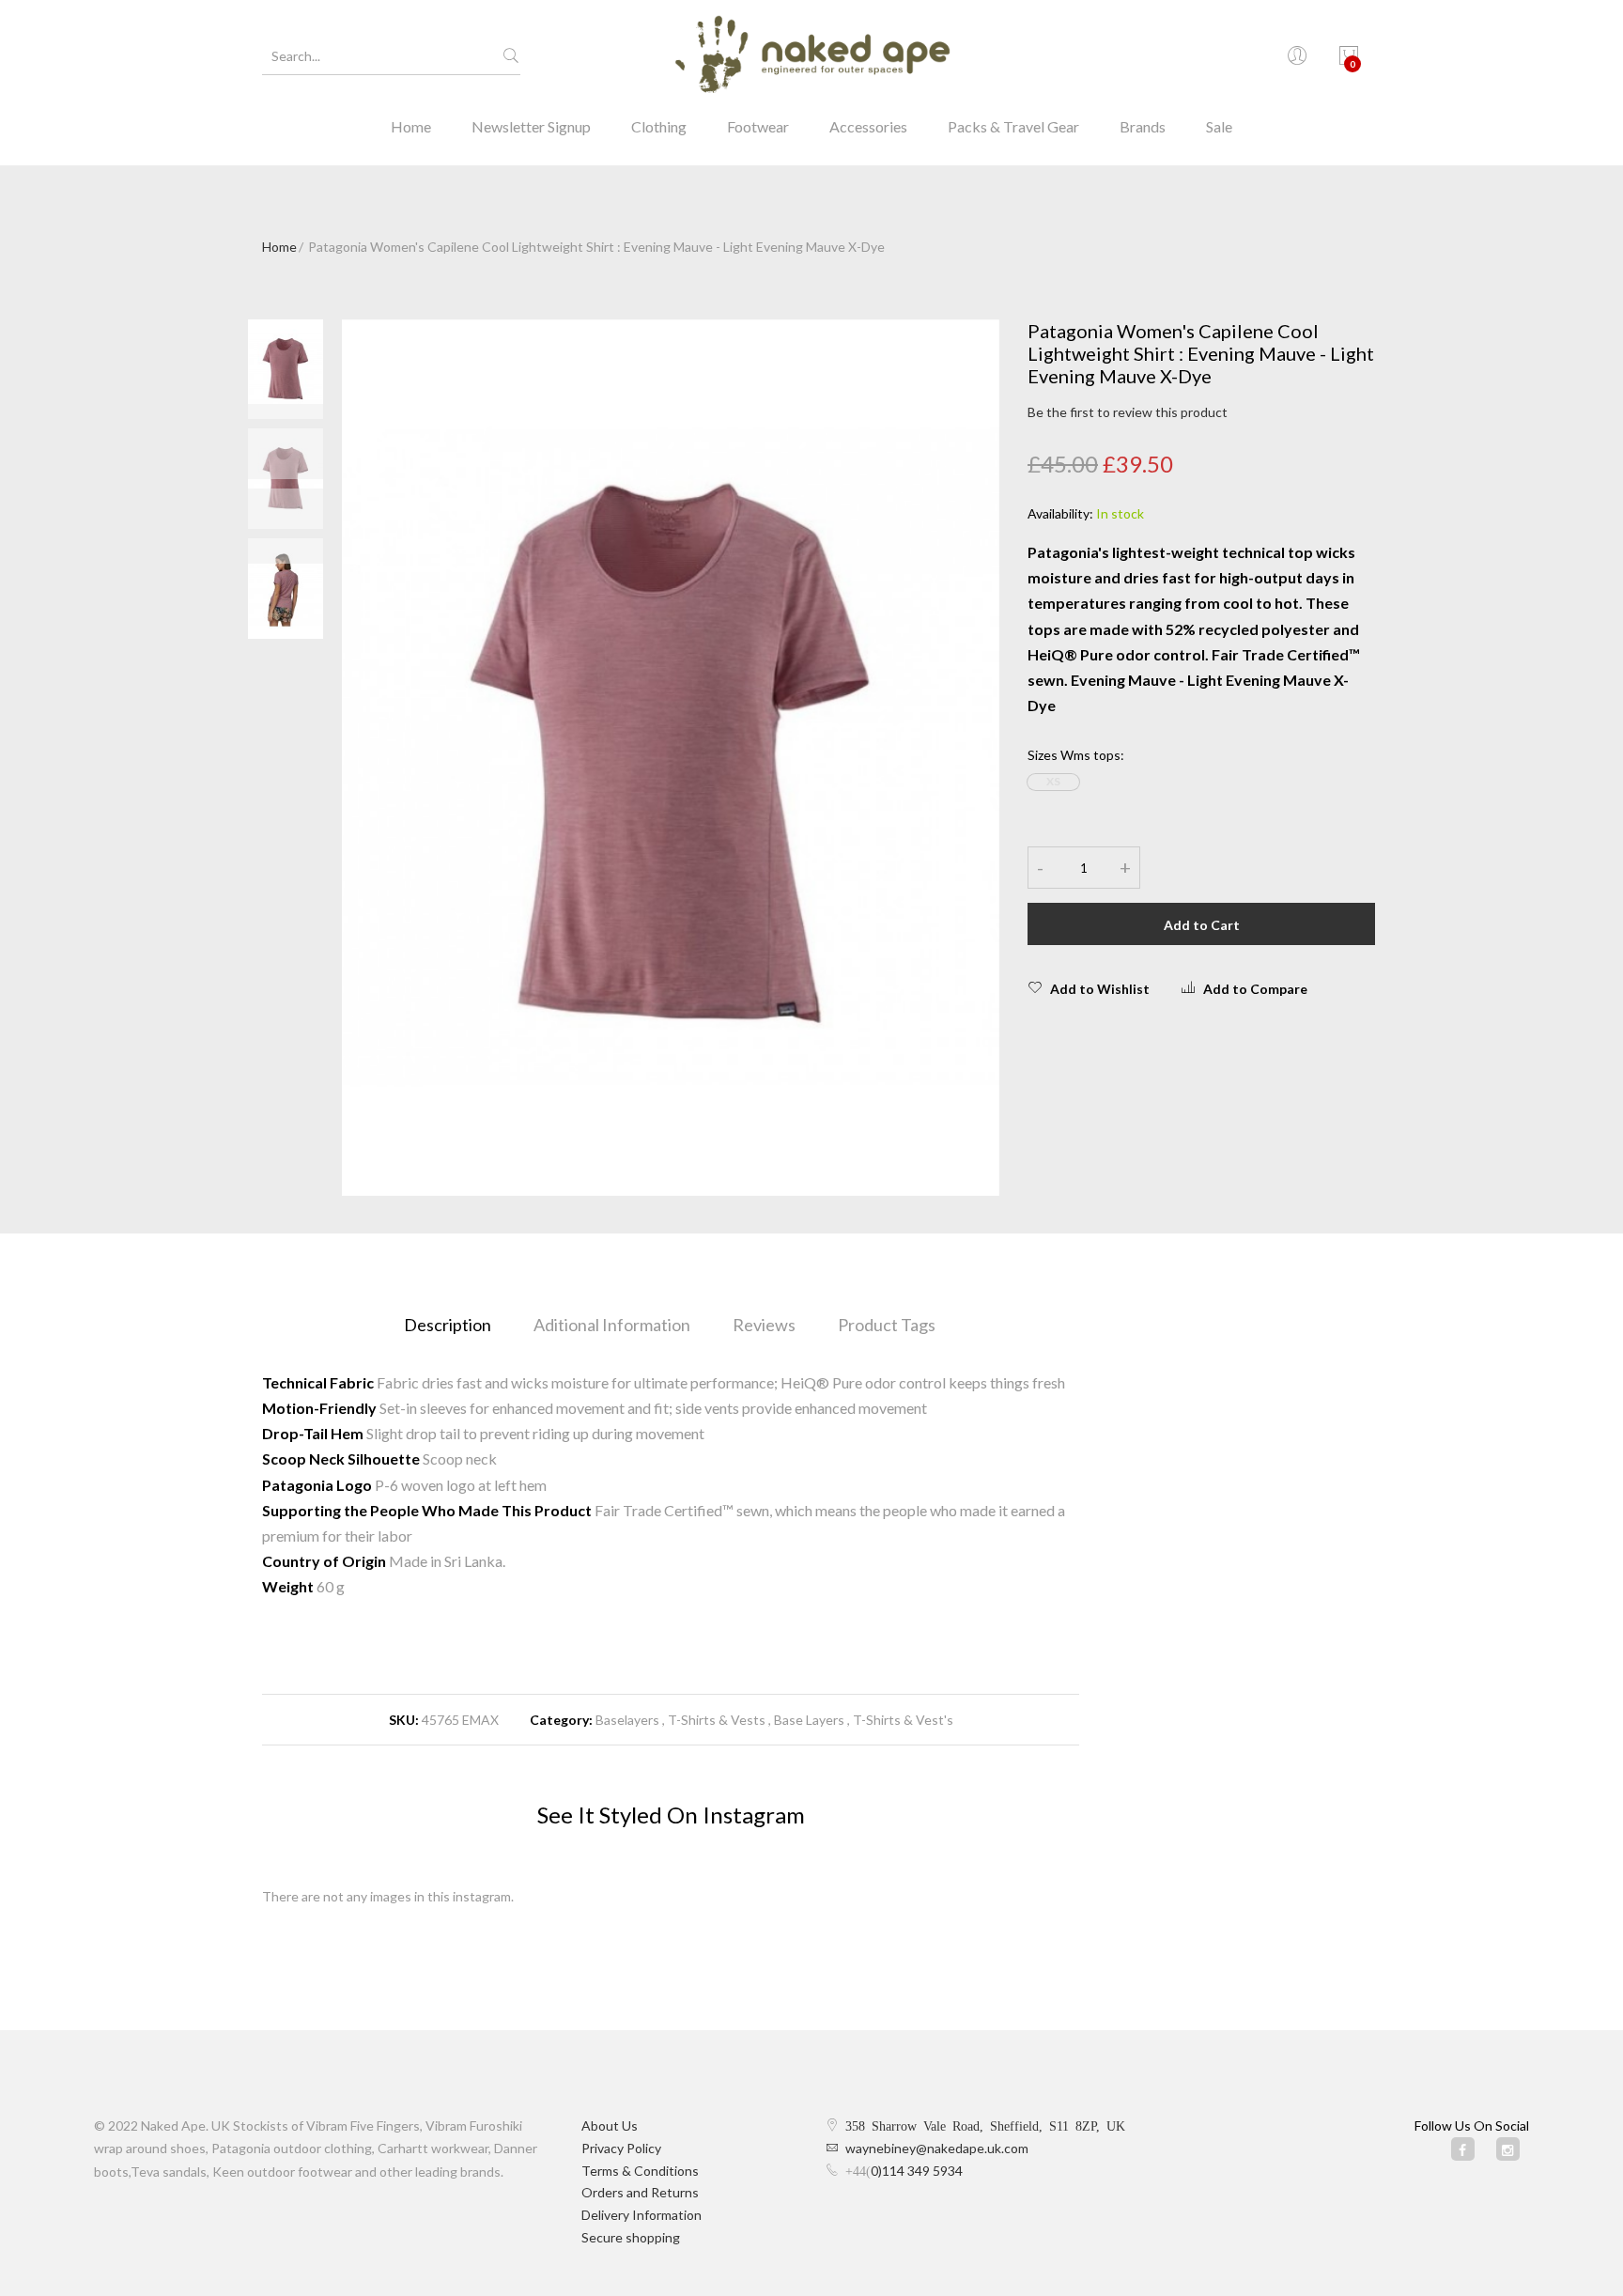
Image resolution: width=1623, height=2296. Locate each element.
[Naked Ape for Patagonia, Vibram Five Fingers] (811, 56)
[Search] (511, 56)
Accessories (868, 126)
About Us (610, 2125)
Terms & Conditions (640, 2171)
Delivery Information (641, 2215)
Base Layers (809, 1720)
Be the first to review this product (1128, 412)
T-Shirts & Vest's (903, 1720)
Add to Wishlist (1100, 989)
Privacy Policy (621, 2148)
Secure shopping (631, 2237)
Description (448, 1325)
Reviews (764, 1325)
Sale (1219, 126)
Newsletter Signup (531, 126)
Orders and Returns (640, 2192)
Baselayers (627, 1720)
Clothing (659, 126)
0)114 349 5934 (917, 2171)
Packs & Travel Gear (1013, 126)
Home (411, 126)
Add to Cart (1202, 925)
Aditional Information (612, 1325)
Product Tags (887, 1325)
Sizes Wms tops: (1076, 755)
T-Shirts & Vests (717, 1720)
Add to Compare (1255, 989)
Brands (1143, 126)
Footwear (758, 126)
